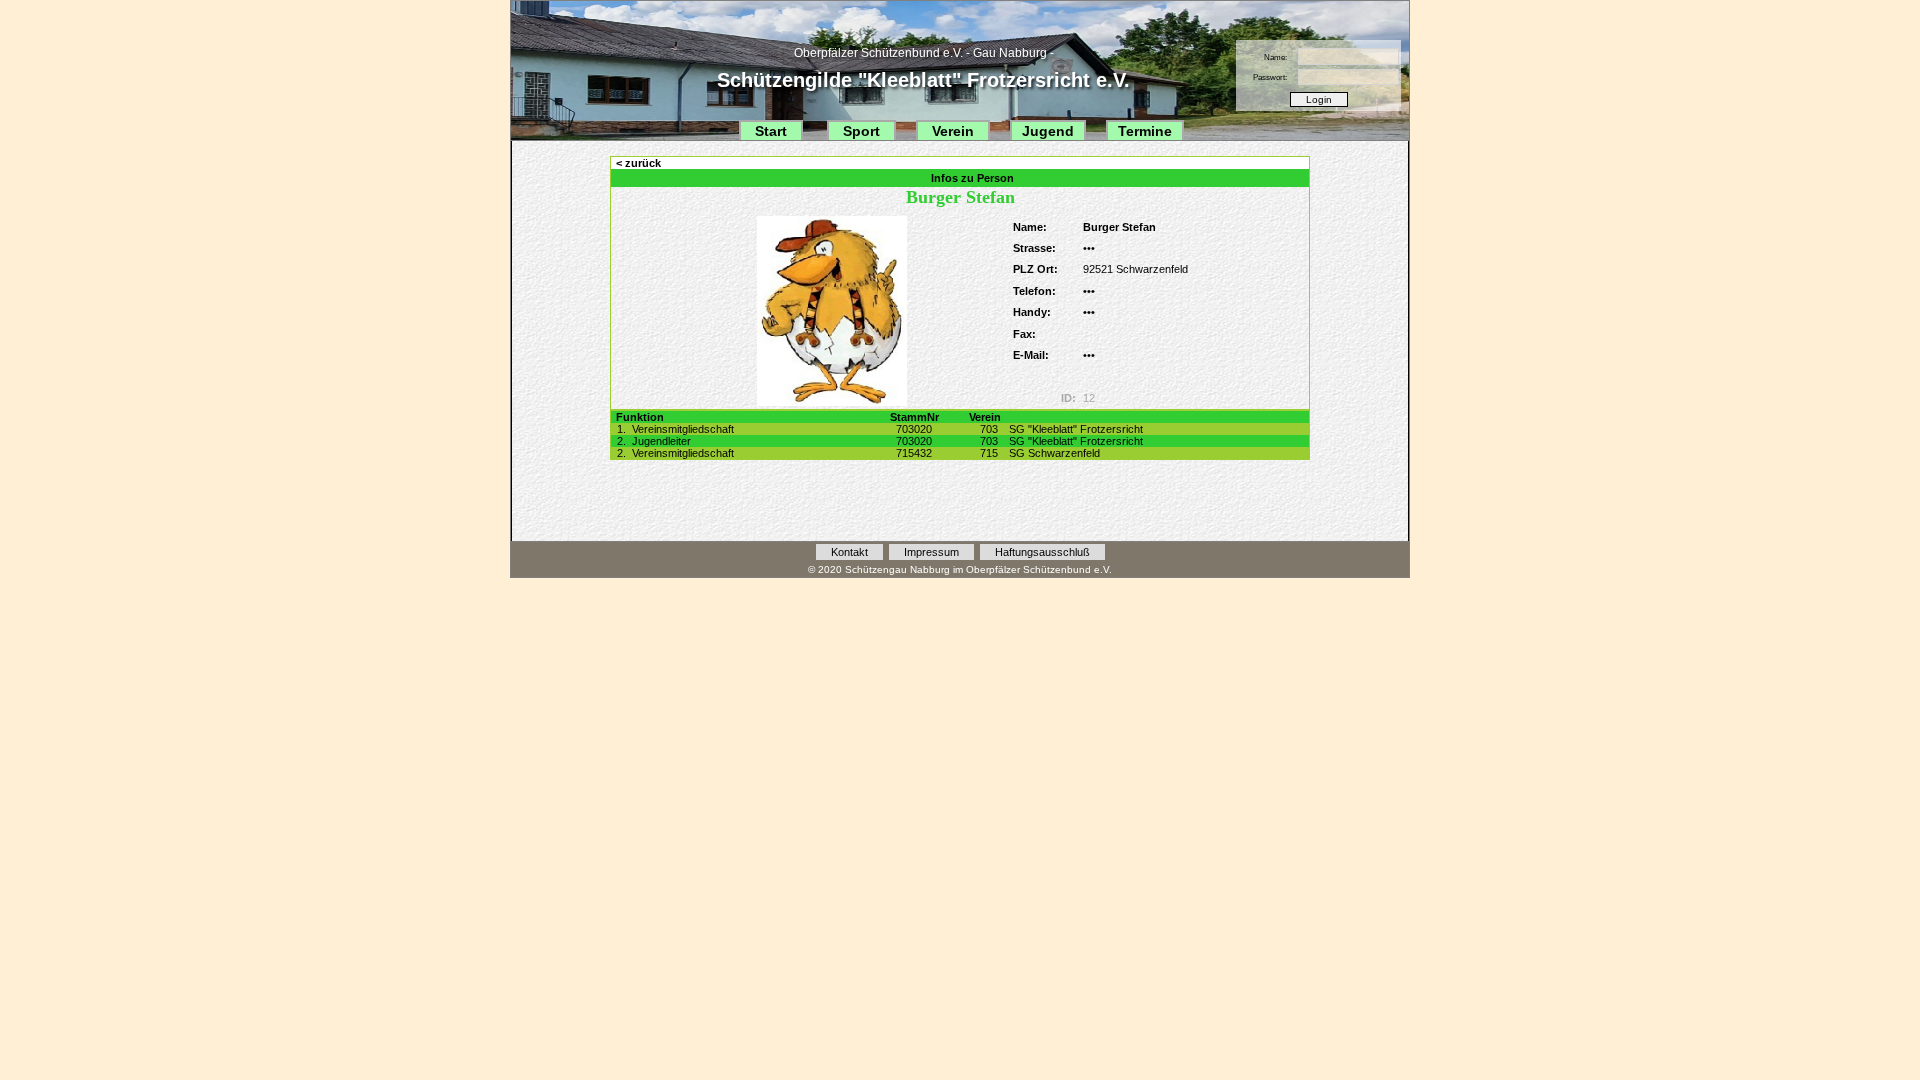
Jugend (1048, 131)
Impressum (931, 552)
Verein (953, 131)
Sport (861, 131)
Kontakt (849, 552)
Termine (1145, 131)
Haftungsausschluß (1042, 552)
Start (771, 131)
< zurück (638, 163)
